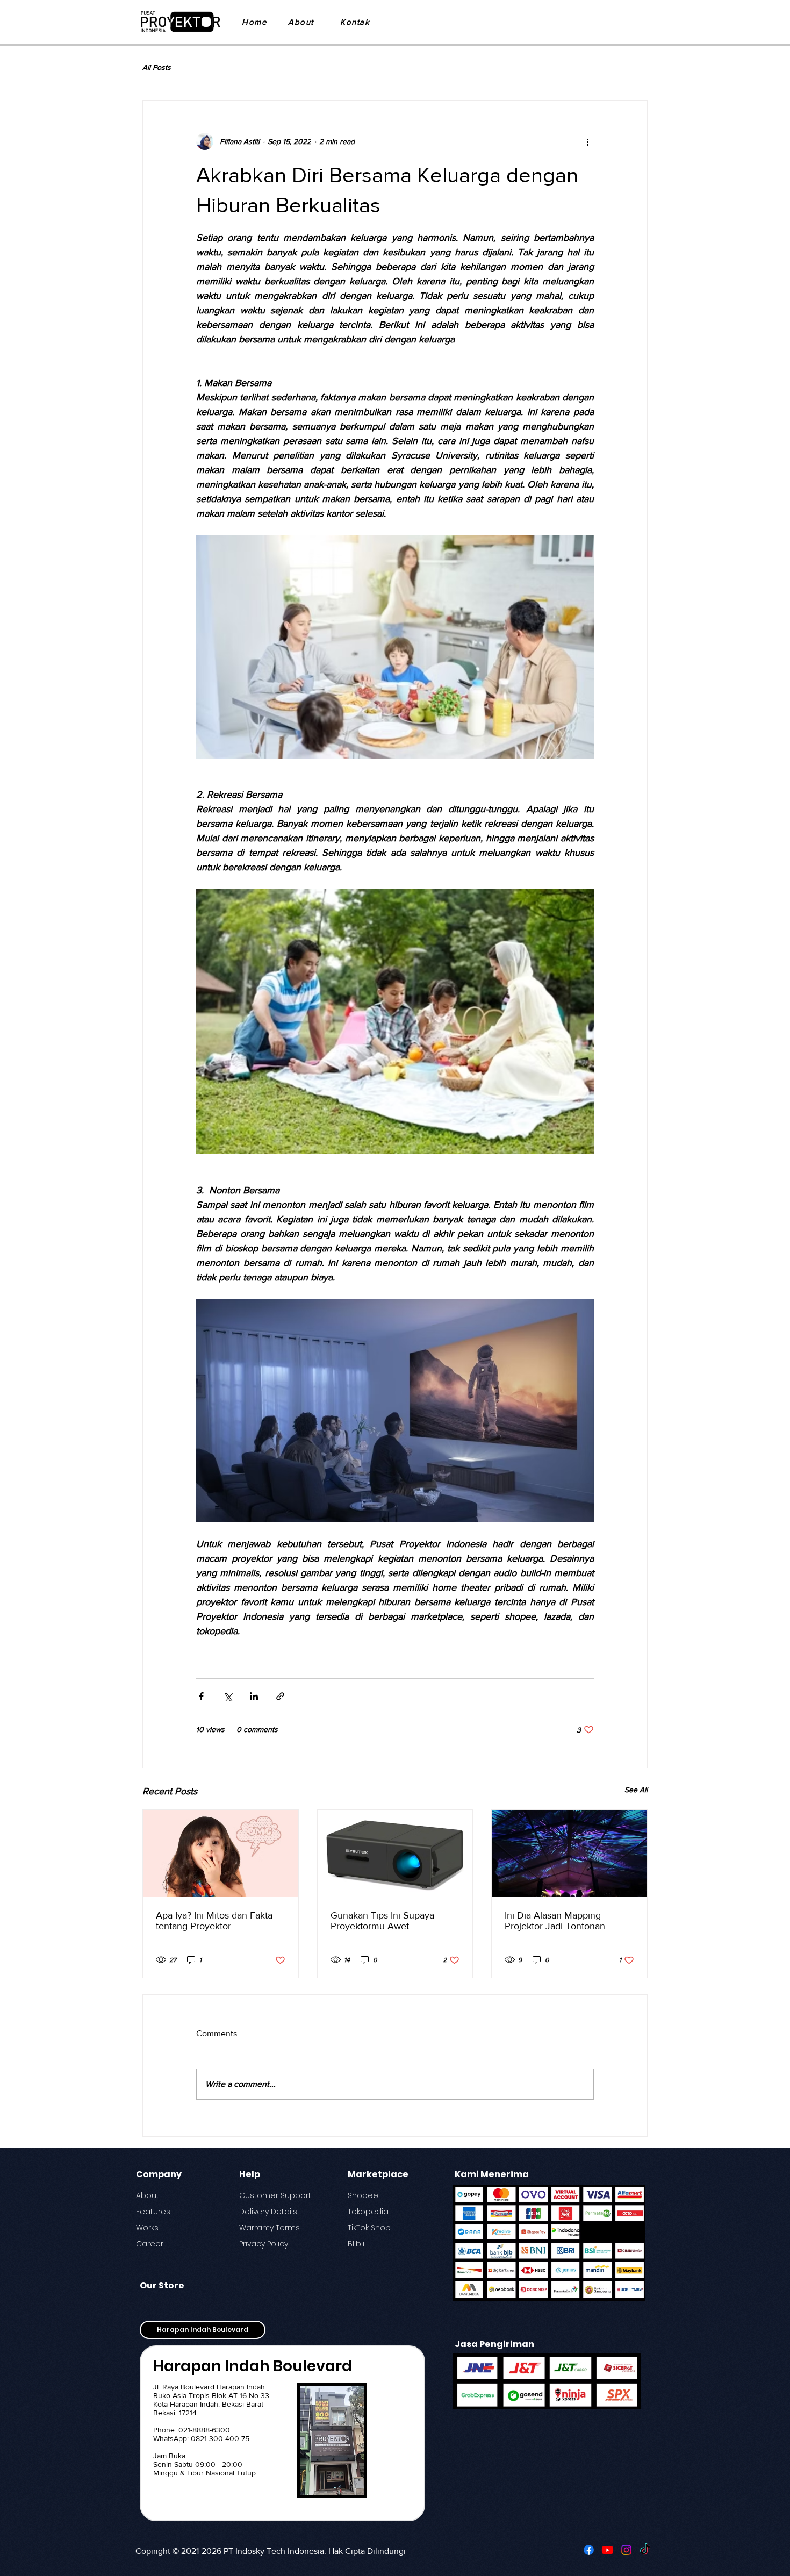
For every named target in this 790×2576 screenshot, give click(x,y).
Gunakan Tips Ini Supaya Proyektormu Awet (382, 1921)
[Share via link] (280, 1696)
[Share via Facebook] (201, 1696)
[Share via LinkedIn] (254, 1696)
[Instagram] (626, 2550)
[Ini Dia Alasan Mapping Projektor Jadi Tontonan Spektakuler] (569, 1854)
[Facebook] (589, 2550)
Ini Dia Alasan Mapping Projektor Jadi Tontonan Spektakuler (555, 1921)
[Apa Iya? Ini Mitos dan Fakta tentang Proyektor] (221, 1854)
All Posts (157, 67)
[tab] (203, 2330)
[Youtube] (608, 2550)
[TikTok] (645, 2550)
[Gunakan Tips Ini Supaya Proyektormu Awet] (395, 1854)
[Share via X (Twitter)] (228, 1696)
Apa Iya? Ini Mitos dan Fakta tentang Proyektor (214, 1921)
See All (636, 1790)
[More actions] (587, 141)
